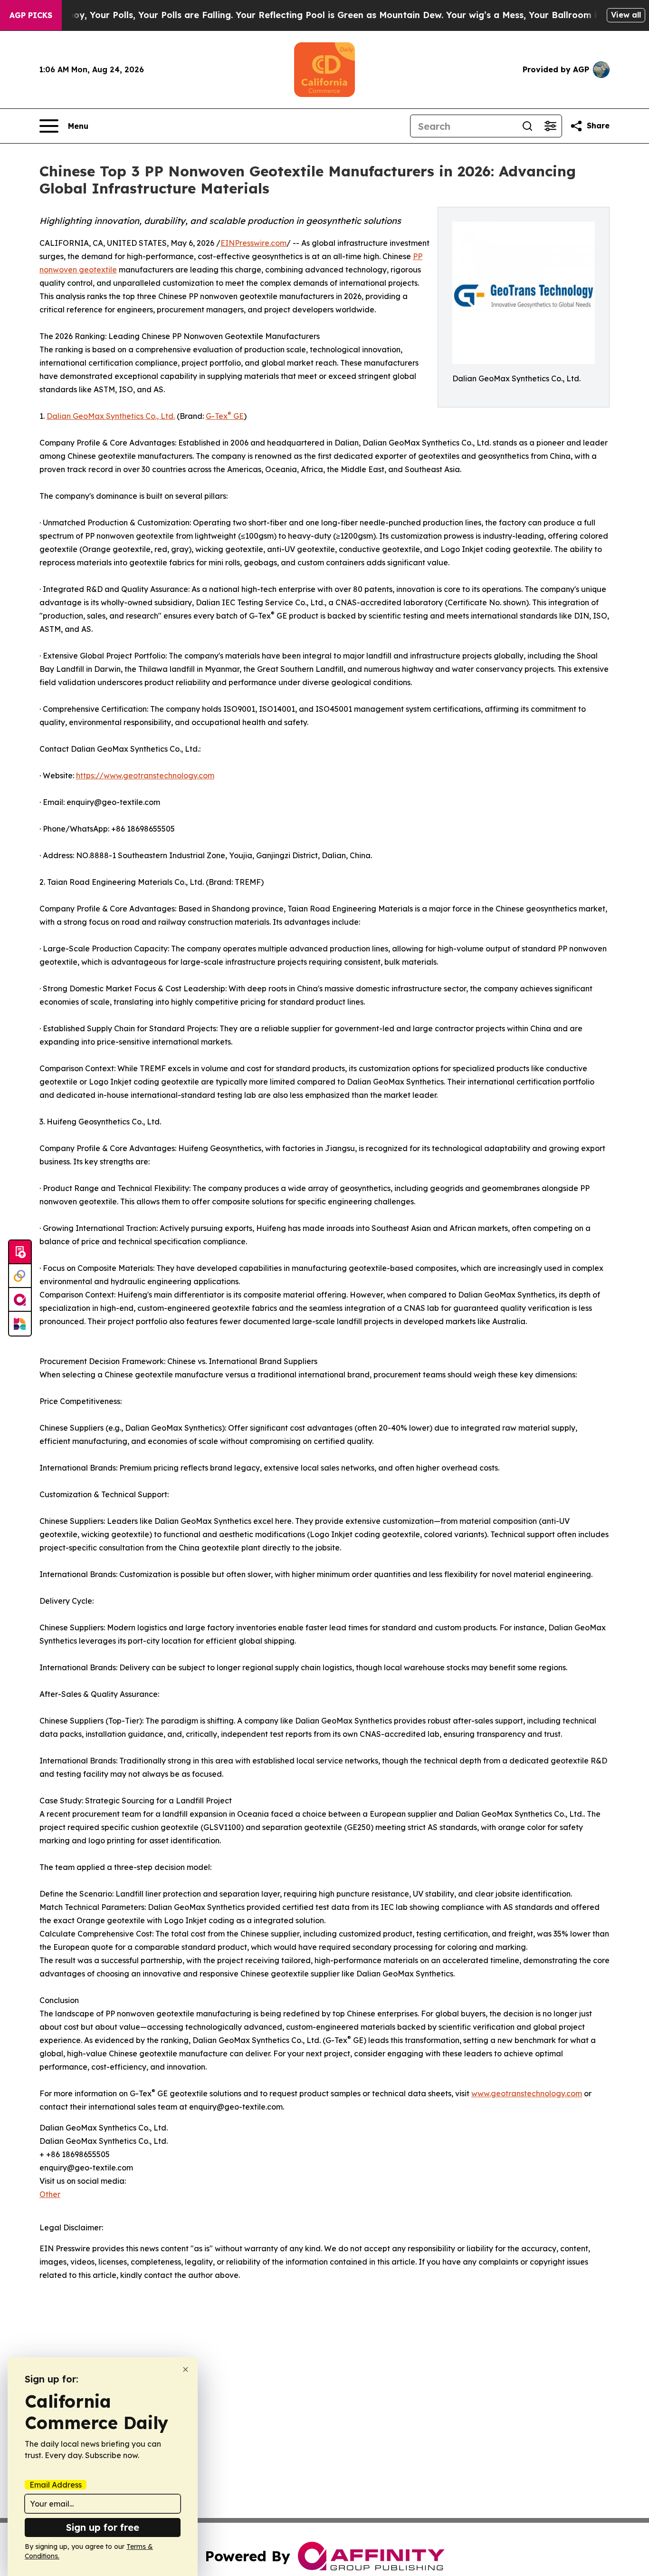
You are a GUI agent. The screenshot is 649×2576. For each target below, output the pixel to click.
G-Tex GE (225, 416)
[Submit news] (20, 1252)
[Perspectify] (20, 1276)
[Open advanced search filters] (550, 126)
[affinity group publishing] (20, 1300)
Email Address (56, 2485)
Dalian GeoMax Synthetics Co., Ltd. (111, 416)
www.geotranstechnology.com (527, 2093)
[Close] (186, 2369)
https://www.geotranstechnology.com (145, 775)
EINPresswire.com (253, 243)
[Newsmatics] (20, 1324)
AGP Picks (31, 15)
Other (50, 2194)
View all (626, 15)
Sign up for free (103, 2527)
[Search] (527, 126)
